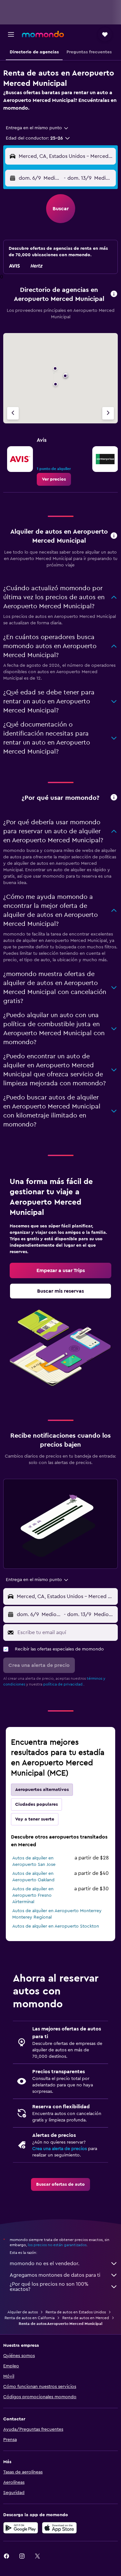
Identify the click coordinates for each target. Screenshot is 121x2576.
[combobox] (37, 128)
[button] (11, 34)
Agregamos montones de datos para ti (55, 2275)
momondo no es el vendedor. (45, 2264)
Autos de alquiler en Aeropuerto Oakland (33, 1877)
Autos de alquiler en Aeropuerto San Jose (34, 1861)
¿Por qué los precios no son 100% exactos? (49, 2287)
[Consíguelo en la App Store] (59, 2528)
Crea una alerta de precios (60, 2149)
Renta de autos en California (30, 2318)
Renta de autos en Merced (86, 2318)
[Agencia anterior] (13, 413)
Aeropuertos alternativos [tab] (42, 1790)
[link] (54, 479)
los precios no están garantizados (57, 2245)
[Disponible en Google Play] (21, 2528)
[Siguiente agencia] (108, 413)
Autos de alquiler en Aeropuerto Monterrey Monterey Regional (57, 1914)
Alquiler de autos (23, 2312)
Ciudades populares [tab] (36, 1804)
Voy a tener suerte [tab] (35, 1819)
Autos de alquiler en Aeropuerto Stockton (56, 1926)
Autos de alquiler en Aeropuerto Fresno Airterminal (33, 1895)
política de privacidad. (63, 1684)
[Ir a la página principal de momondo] (43, 34)
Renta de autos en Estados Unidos (76, 2312)
